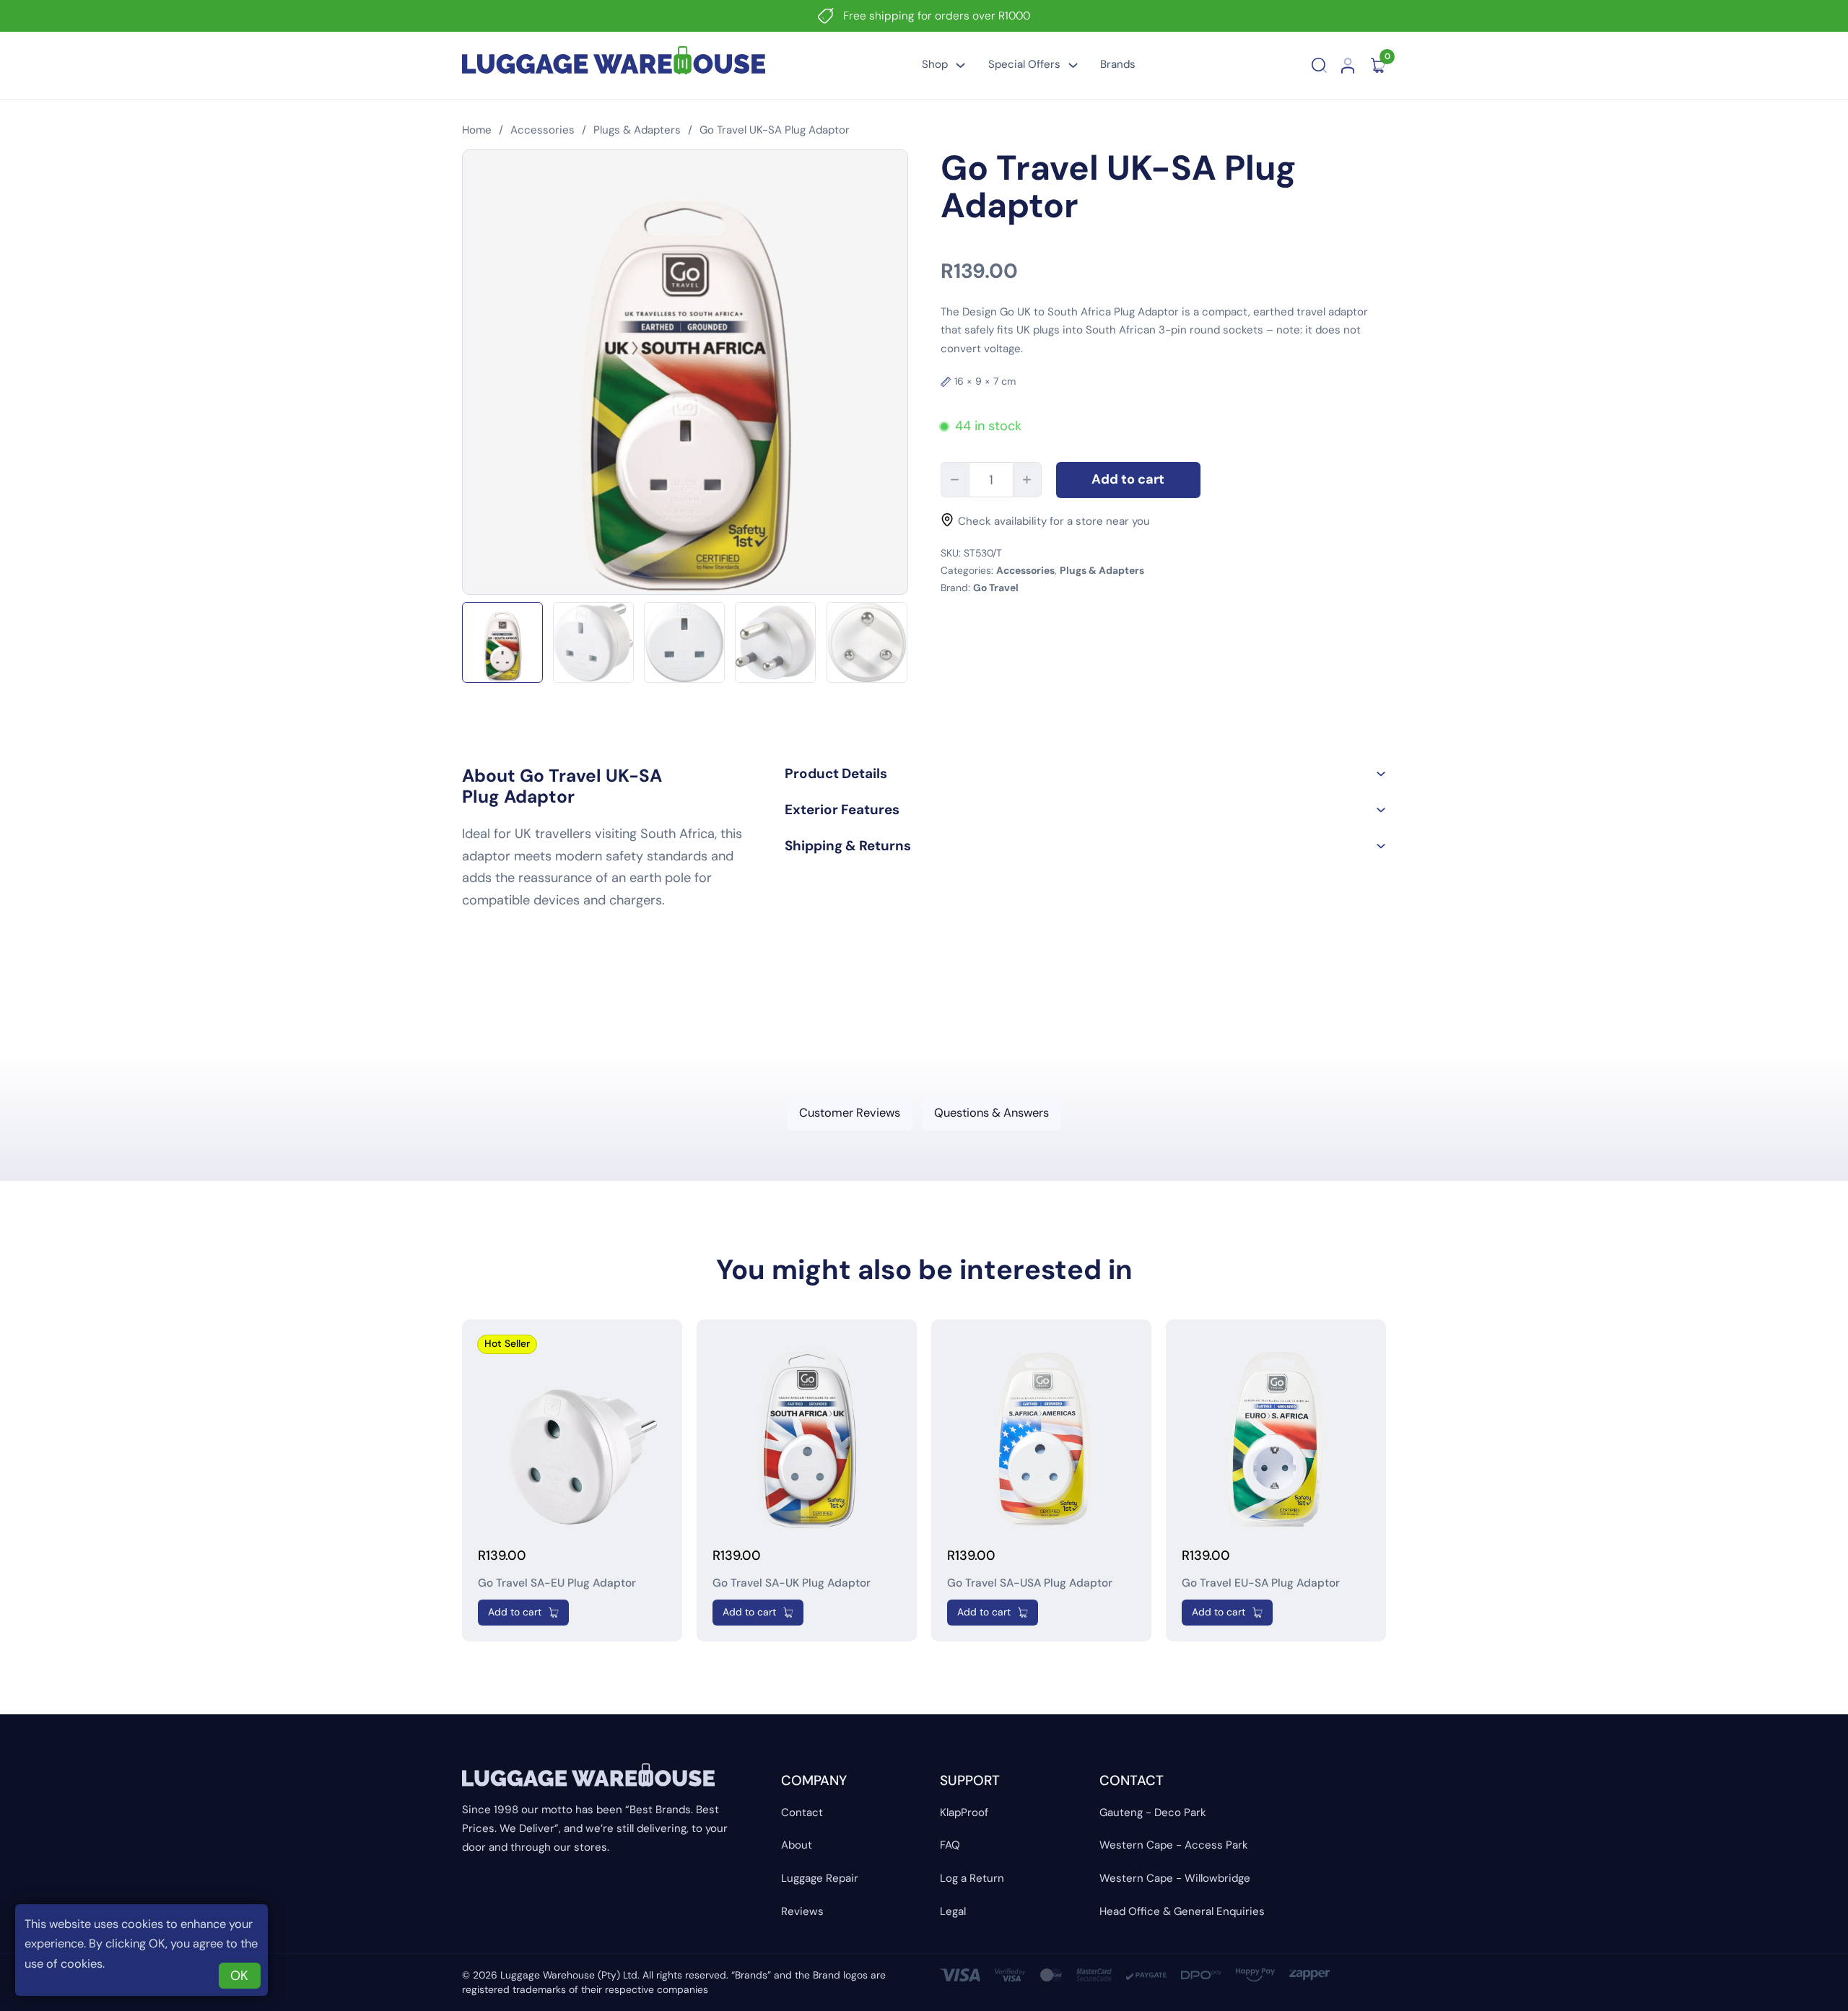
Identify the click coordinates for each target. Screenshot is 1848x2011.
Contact (802, 1812)
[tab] (850, 1113)
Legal (953, 1911)
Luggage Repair (820, 1878)
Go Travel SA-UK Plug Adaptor (792, 1583)
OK (239, 1976)
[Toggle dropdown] (960, 65)
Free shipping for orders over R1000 (937, 16)
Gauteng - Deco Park (1153, 1812)
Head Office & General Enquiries (1182, 1911)
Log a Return (972, 1878)
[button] (1085, 774)
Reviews (802, 1911)
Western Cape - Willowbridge (1175, 1878)
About (797, 1845)
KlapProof (964, 1812)
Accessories (542, 130)
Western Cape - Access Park (1174, 1845)
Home (477, 130)
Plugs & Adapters (637, 130)
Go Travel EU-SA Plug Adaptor (1261, 1583)
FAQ (950, 1845)
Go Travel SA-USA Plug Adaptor (1030, 1583)
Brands (1118, 64)
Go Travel (996, 588)
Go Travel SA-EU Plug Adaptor (557, 1583)
